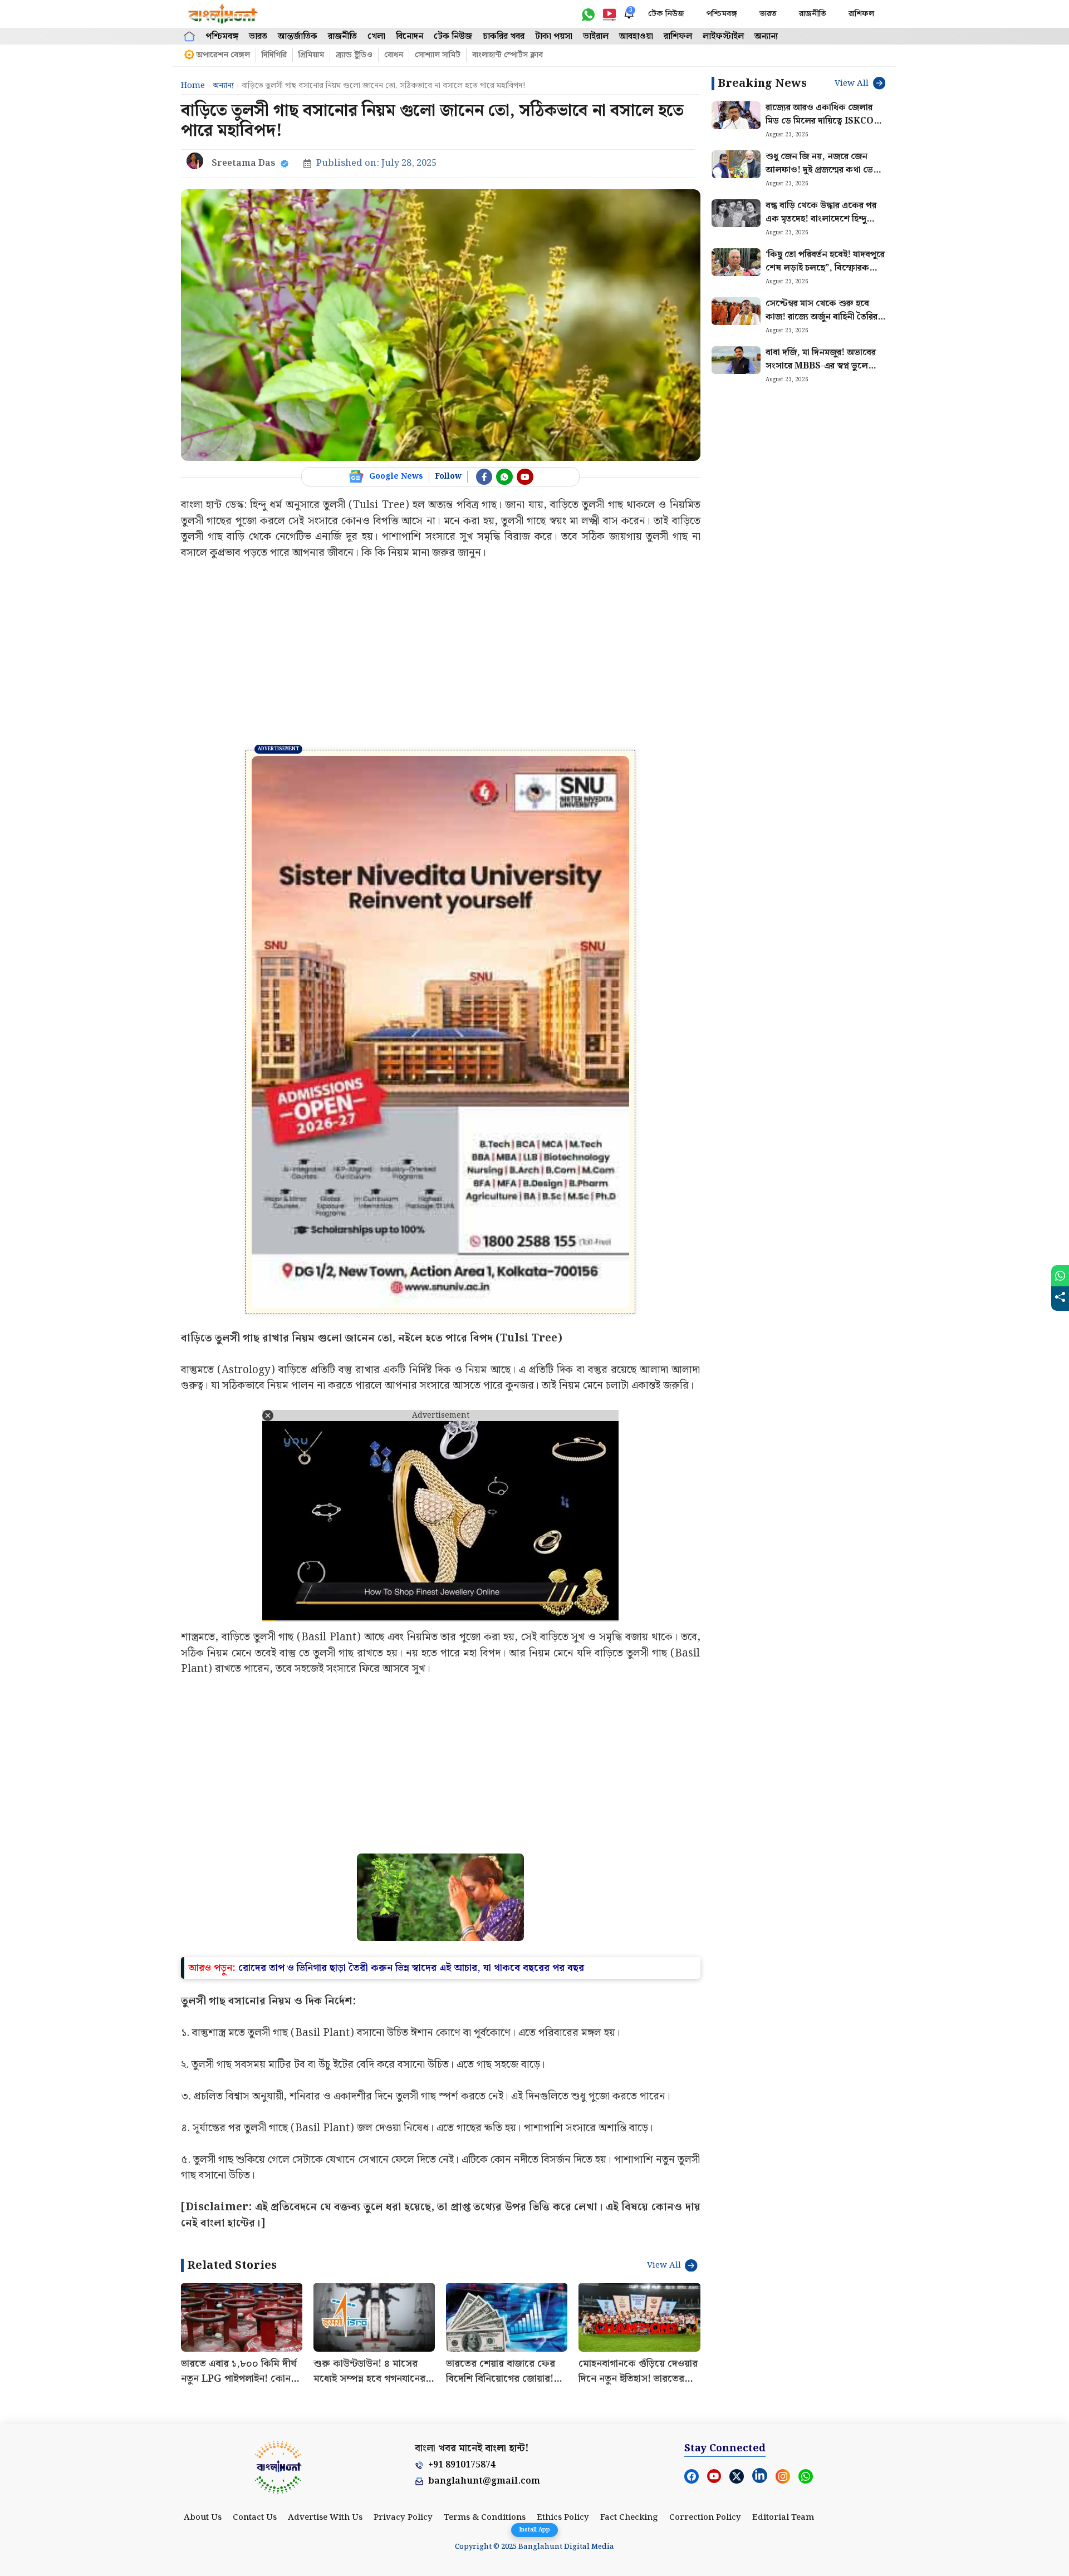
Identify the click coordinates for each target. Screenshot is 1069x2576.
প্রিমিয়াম (311, 55)
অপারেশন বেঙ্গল (223, 55)
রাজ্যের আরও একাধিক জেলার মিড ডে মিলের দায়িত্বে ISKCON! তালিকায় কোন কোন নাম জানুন (825, 121)
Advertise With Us (325, 2346)
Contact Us (255, 2346)
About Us (203, 2346)
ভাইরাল (596, 36)
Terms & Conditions (485, 2346)
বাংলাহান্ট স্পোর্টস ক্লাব (507, 55)
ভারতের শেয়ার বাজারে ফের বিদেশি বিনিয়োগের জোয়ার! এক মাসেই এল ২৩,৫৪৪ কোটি (505, 2207)
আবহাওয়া (636, 36)
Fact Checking (629, 2346)
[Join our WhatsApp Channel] (504, 477)
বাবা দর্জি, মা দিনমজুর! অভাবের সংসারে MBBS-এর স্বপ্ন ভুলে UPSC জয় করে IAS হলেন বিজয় (825, 366)
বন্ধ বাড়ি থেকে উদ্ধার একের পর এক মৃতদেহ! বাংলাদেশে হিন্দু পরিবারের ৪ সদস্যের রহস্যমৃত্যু (821, 219)
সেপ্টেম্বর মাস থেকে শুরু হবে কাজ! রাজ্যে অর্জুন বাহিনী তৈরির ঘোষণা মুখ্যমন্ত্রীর (822, 317)
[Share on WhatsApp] (1060, 1276)
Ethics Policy (563, 2346)
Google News (396, 476)
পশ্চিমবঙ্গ (722, 14)
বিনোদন (410, 36)
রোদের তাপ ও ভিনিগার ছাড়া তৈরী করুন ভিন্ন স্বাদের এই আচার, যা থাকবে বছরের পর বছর (411, 1796)
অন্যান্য (766, 36)
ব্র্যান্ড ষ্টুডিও (354, 55)
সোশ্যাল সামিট (438, 55)
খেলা (376, 36)
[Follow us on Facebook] (484, 477)
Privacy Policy (403, 2346)
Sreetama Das (244, 163)
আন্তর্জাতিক (298, 36)
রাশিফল (861, 14)
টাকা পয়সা (554, 36)
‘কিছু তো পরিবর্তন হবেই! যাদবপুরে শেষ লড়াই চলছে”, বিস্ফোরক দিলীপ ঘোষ (825, 268)
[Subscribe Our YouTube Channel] (525, 477)
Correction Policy (705, 2346)
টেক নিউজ (666, 14)
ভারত (768, 14)
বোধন (394, 55)
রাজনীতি (813, 14)
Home (193, 86)
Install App (534, 2530)
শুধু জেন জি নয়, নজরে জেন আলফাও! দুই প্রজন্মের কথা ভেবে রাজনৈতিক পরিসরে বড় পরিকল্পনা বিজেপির (825, 177)
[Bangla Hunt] (223, 14)
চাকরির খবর (504, 36)
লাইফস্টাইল (723, 36)
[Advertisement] (441, 655)
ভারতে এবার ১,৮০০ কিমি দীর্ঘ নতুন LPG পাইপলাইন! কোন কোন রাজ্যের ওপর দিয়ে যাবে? (241, 2207)
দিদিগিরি (274, 55)
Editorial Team (783, 2346)
